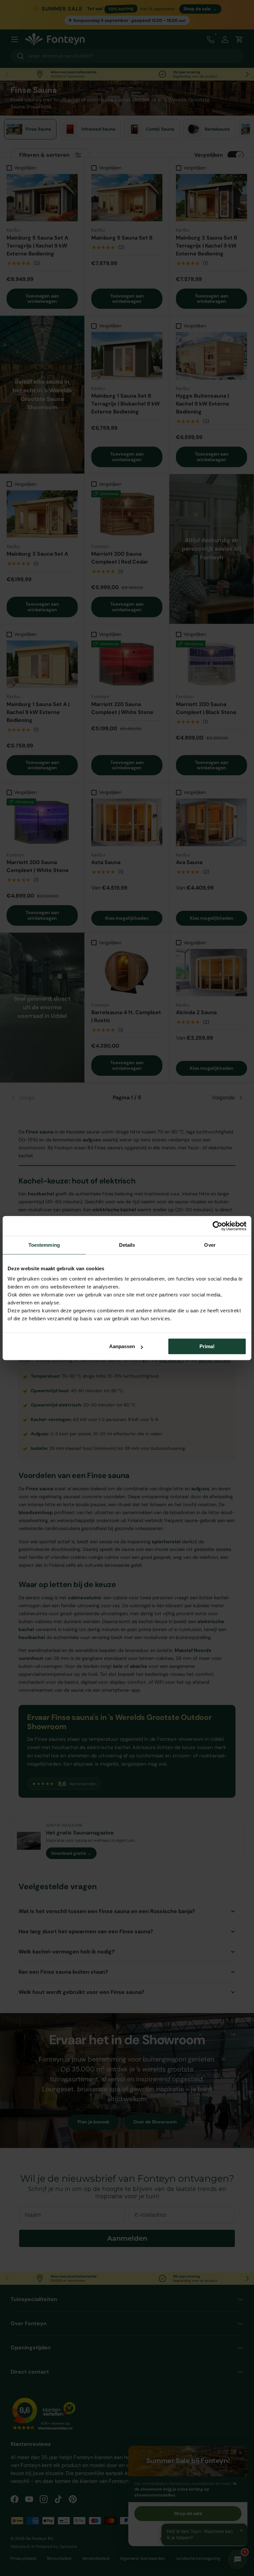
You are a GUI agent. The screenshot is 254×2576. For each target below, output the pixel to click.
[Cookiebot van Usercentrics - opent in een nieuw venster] (217, 1226)
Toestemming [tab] (44, 1245)
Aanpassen (122, 1346)
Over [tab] (210, 1245)
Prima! (207, 1346)
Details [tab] (127, 1245)
